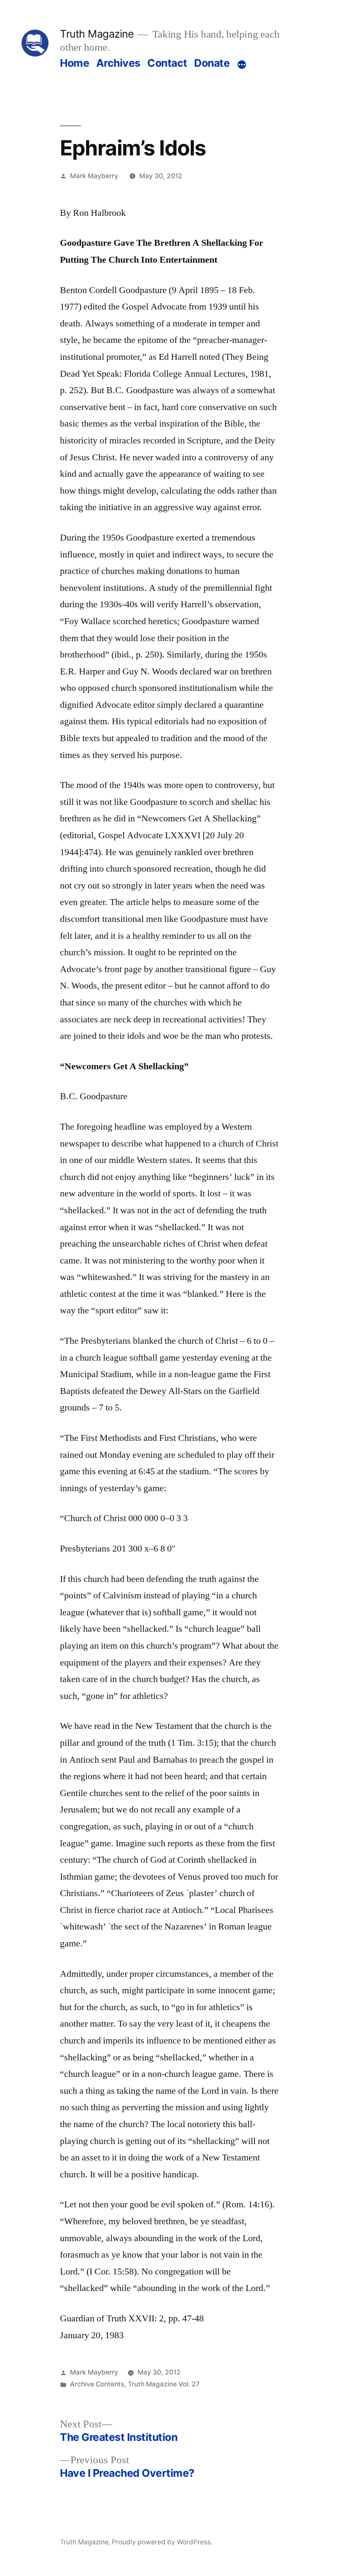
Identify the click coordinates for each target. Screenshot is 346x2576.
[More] (242, 65)
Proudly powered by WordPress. (162, 2542)
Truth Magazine (97, 34)
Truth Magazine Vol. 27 (164, 2384)
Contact (167, 63)
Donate (212, 63)
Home (74, 63)
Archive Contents (97, 2384)
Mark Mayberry (94, 176)
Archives (118, 63)
